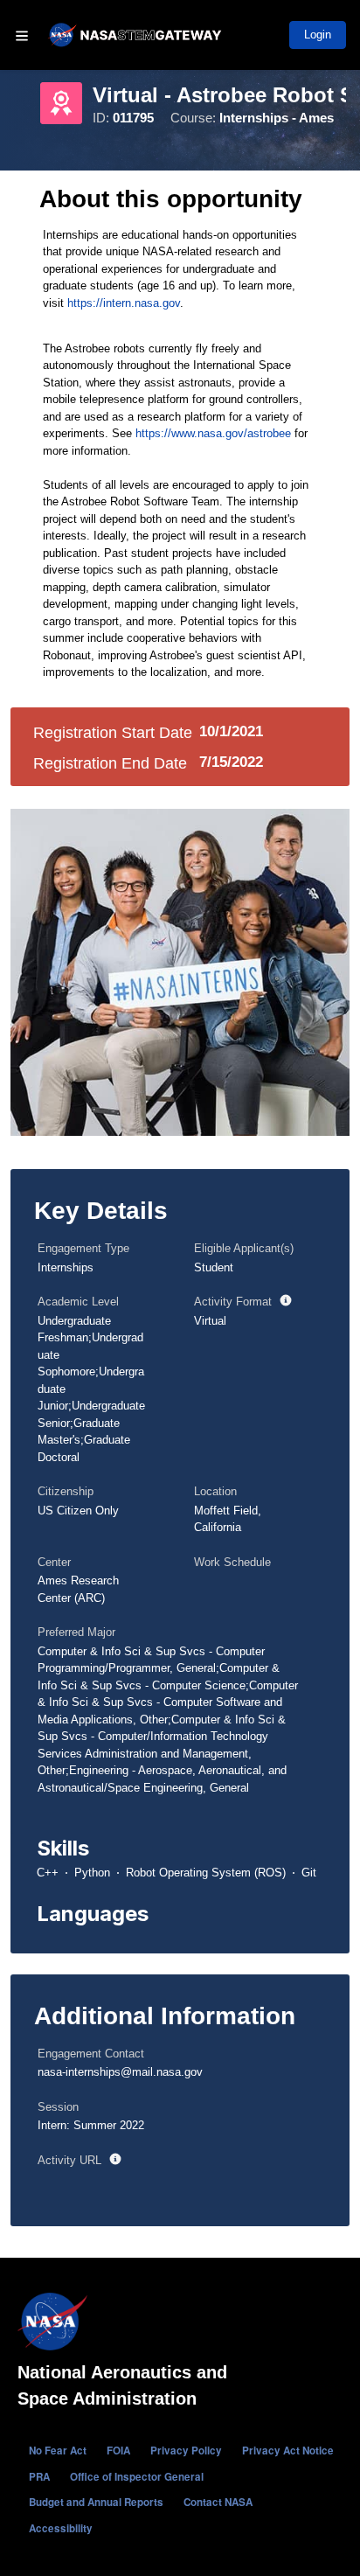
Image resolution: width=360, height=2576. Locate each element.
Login (318, 35)
